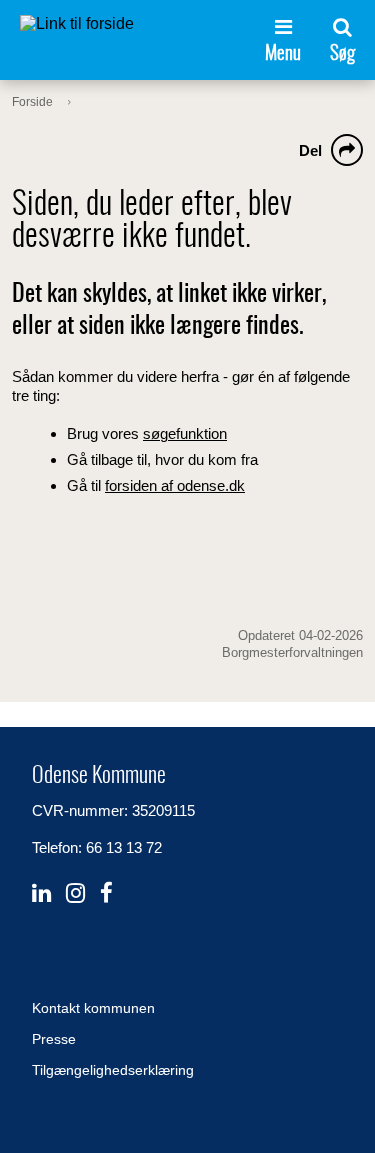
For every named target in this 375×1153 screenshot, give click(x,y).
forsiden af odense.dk (175, 485)
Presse (54, 1039)
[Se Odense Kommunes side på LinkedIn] (41, 893)
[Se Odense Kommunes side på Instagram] (75, 893)
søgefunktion (185, 433)
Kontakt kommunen (93, 1008)
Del (310, 150)
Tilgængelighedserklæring (113, 1070)
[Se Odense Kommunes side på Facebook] (106, 893)
